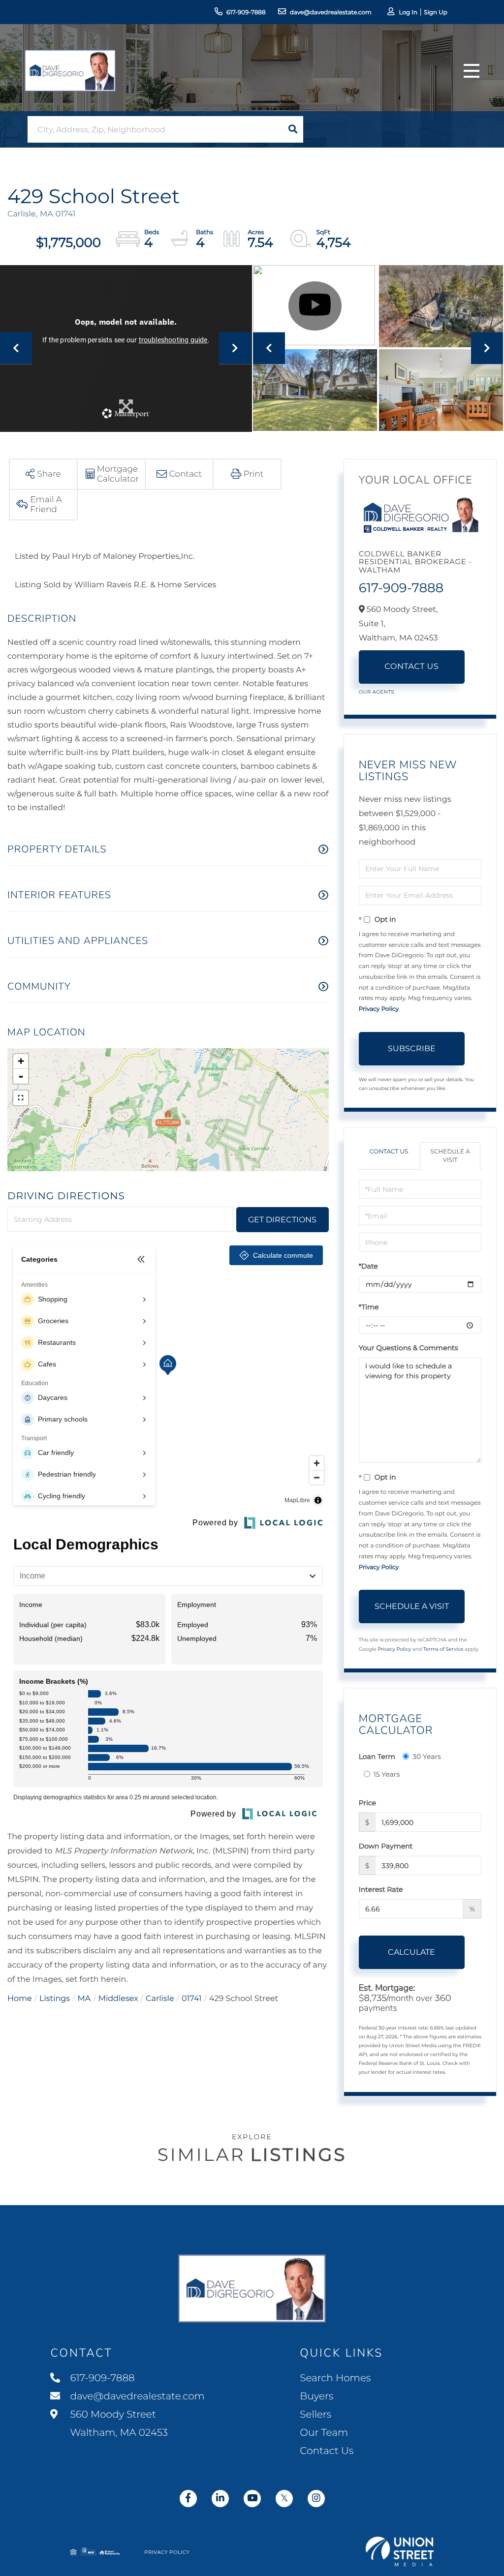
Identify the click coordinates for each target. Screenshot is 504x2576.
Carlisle (160, 1999)
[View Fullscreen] (21, 1098)
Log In (408, 13)
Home (20, 1999)
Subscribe (412, 1048)
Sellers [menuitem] (315, 2415)
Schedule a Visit (450, 1156)
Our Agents (377, 692)
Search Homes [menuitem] (335, 2378)
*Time (369, 1307)
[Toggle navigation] (472, 71)
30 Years (427, 1757)
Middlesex (118, 1999)
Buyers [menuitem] (316, 2396)
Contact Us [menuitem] (327, 2451)
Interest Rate (381, 1889)
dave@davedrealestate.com (331, 13)
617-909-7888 (246, 13)
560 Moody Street (118, 2424)
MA (84, 1999)
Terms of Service (443, 1649)
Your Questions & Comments (409, 1348)
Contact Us (411, 667)
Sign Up (436, 13)
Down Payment (386, 1846)
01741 (192, 1999)
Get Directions (282, 1220)
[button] (293, 129)
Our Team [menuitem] (324, 2433)
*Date (368, 1266)
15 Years (387, 1774)
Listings (55, 1999)
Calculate (411, 1952)
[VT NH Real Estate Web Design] (400, 2551)
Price (367, 1803)
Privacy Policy (379, 1009)
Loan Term (377, 1757)
